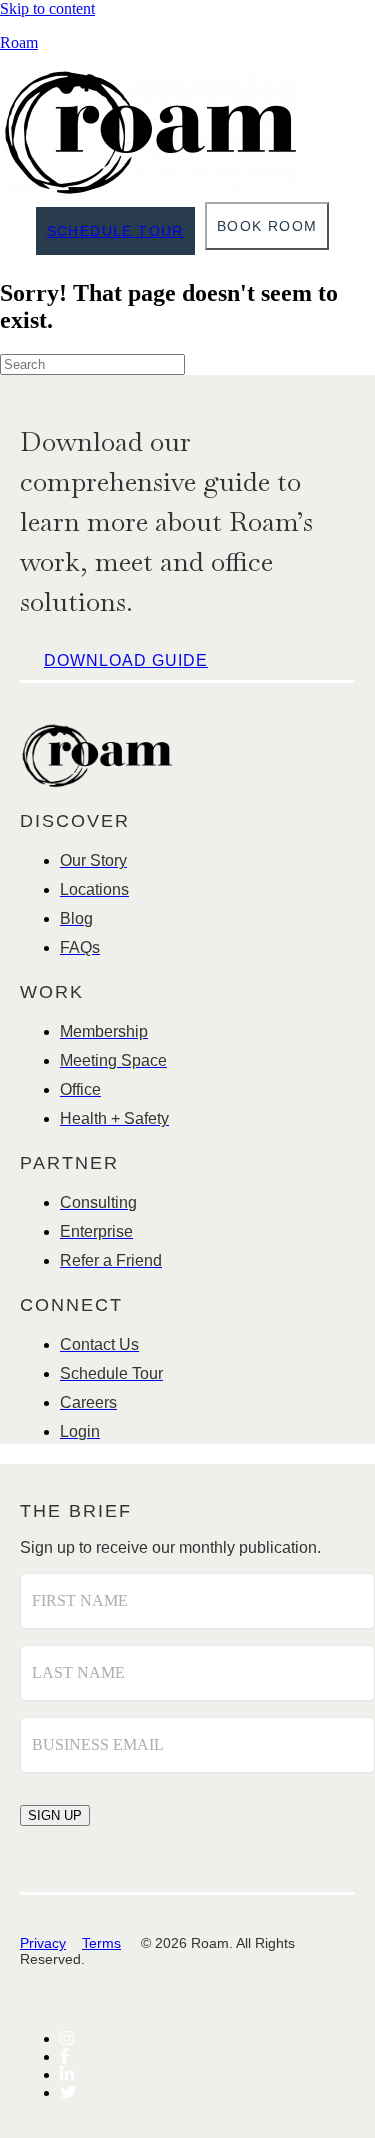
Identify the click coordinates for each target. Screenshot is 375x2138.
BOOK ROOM (267, 226)
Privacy (43, 1943)
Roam (19, 42)
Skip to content (47, 8)
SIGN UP (55, 1815)
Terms (101, 1943)
